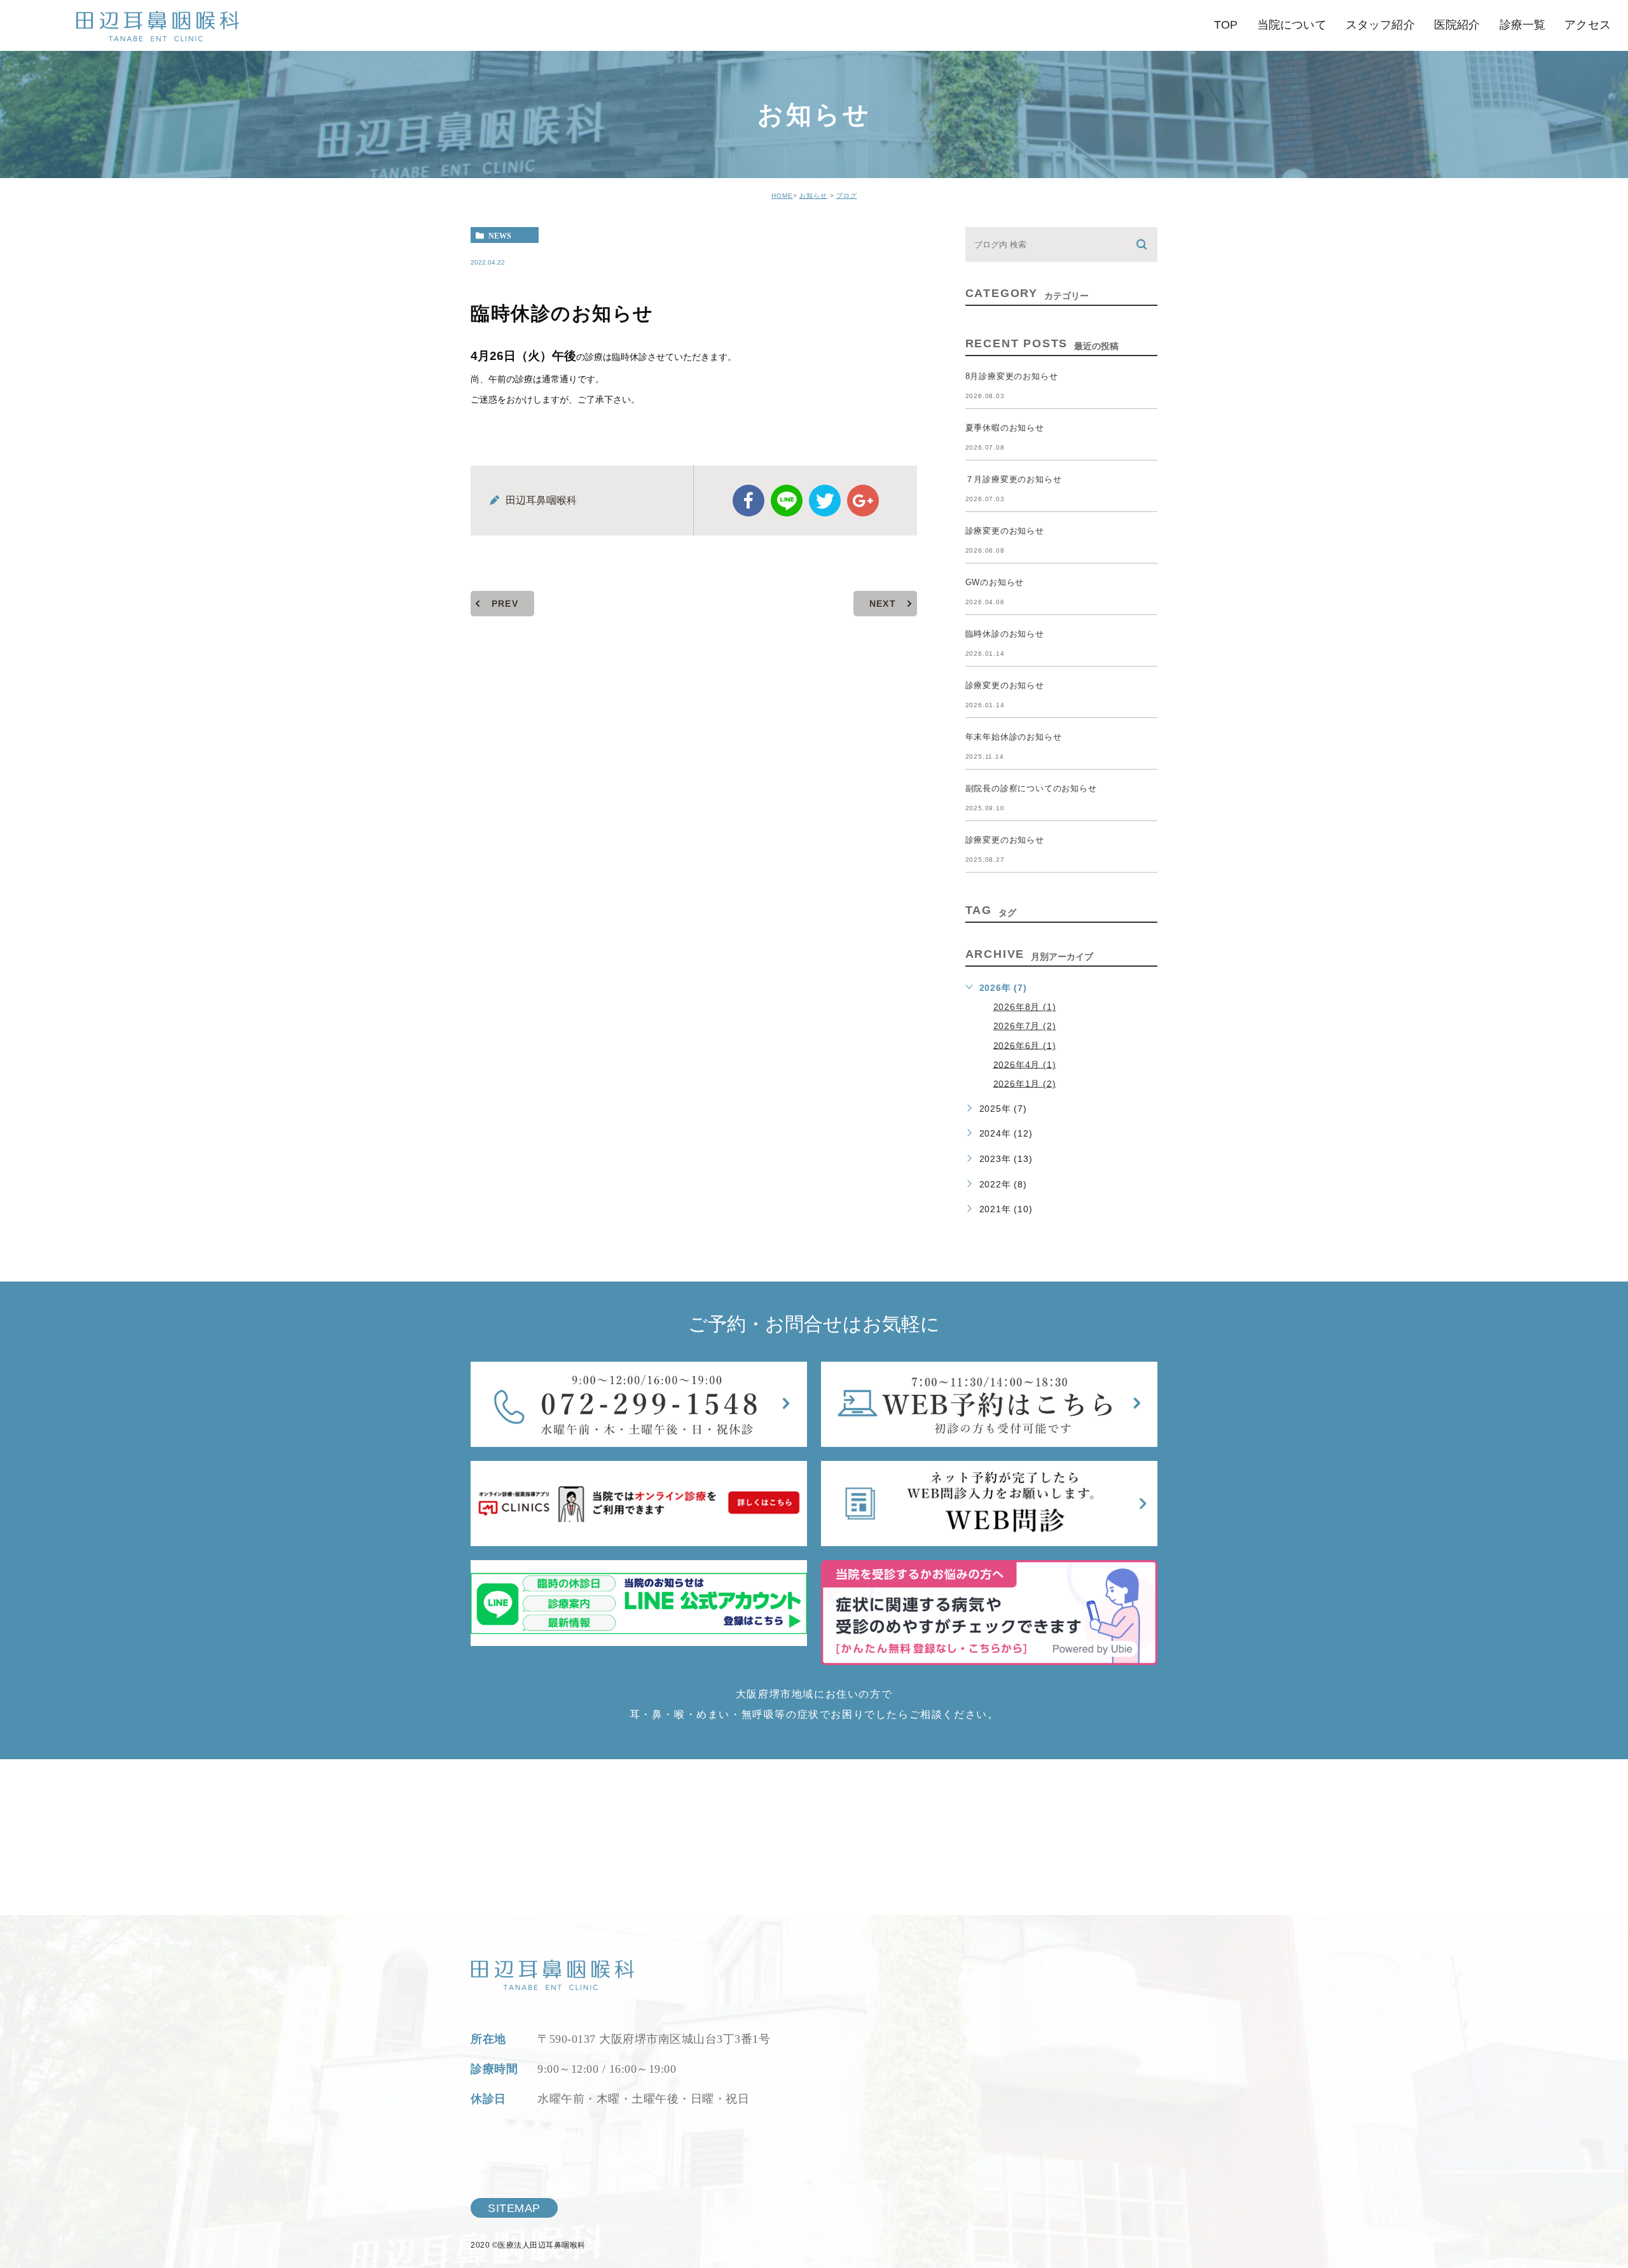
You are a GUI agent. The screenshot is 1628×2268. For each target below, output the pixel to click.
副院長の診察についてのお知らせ (1031, 788)
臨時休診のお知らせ (1005, 634)
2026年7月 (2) (1025, 1026)
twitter (825, 501)
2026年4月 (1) (1025, 1064)
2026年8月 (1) (1025, 1007)
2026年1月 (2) (1025, 1083)
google (863, 501)
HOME (782, 196)
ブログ (847, 196)
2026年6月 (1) (1025, 1045)
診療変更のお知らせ (1005, 531)
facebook (748, 501)
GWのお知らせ (995, 582)
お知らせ (813, 196)
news (500, 235)
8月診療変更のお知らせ (1012, 376)
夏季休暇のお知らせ (1005, 428)
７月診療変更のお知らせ (1014, 479)
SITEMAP (514, 2208)
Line (787, 501)
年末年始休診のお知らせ (1014, 737)
